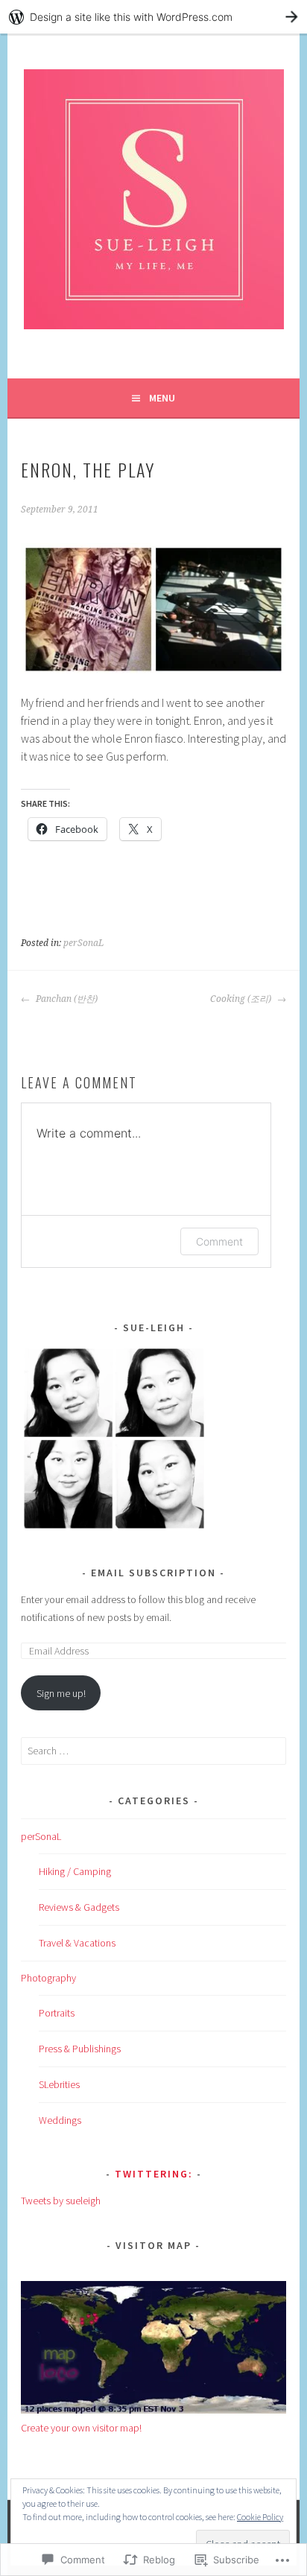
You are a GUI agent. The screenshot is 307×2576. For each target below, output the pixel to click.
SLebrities (59, 2084)
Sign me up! (61, 1693)
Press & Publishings (80, 2049)
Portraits (57, 2013)
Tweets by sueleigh (61, 2201)
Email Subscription (153, 1573)
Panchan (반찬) (66, 999)
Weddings (60, 2120)
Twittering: (154, 2174)
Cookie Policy (260, 2517)
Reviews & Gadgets (79, 1907)
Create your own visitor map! (81, 2428)
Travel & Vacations (77, 1943)
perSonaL (83, 943)
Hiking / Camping (75, 1871)
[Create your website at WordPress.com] (153, 17)
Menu (162, 398)
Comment (219, 1241)
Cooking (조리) (242, 999)
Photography (48, 1978)
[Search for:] (153, 1751)
